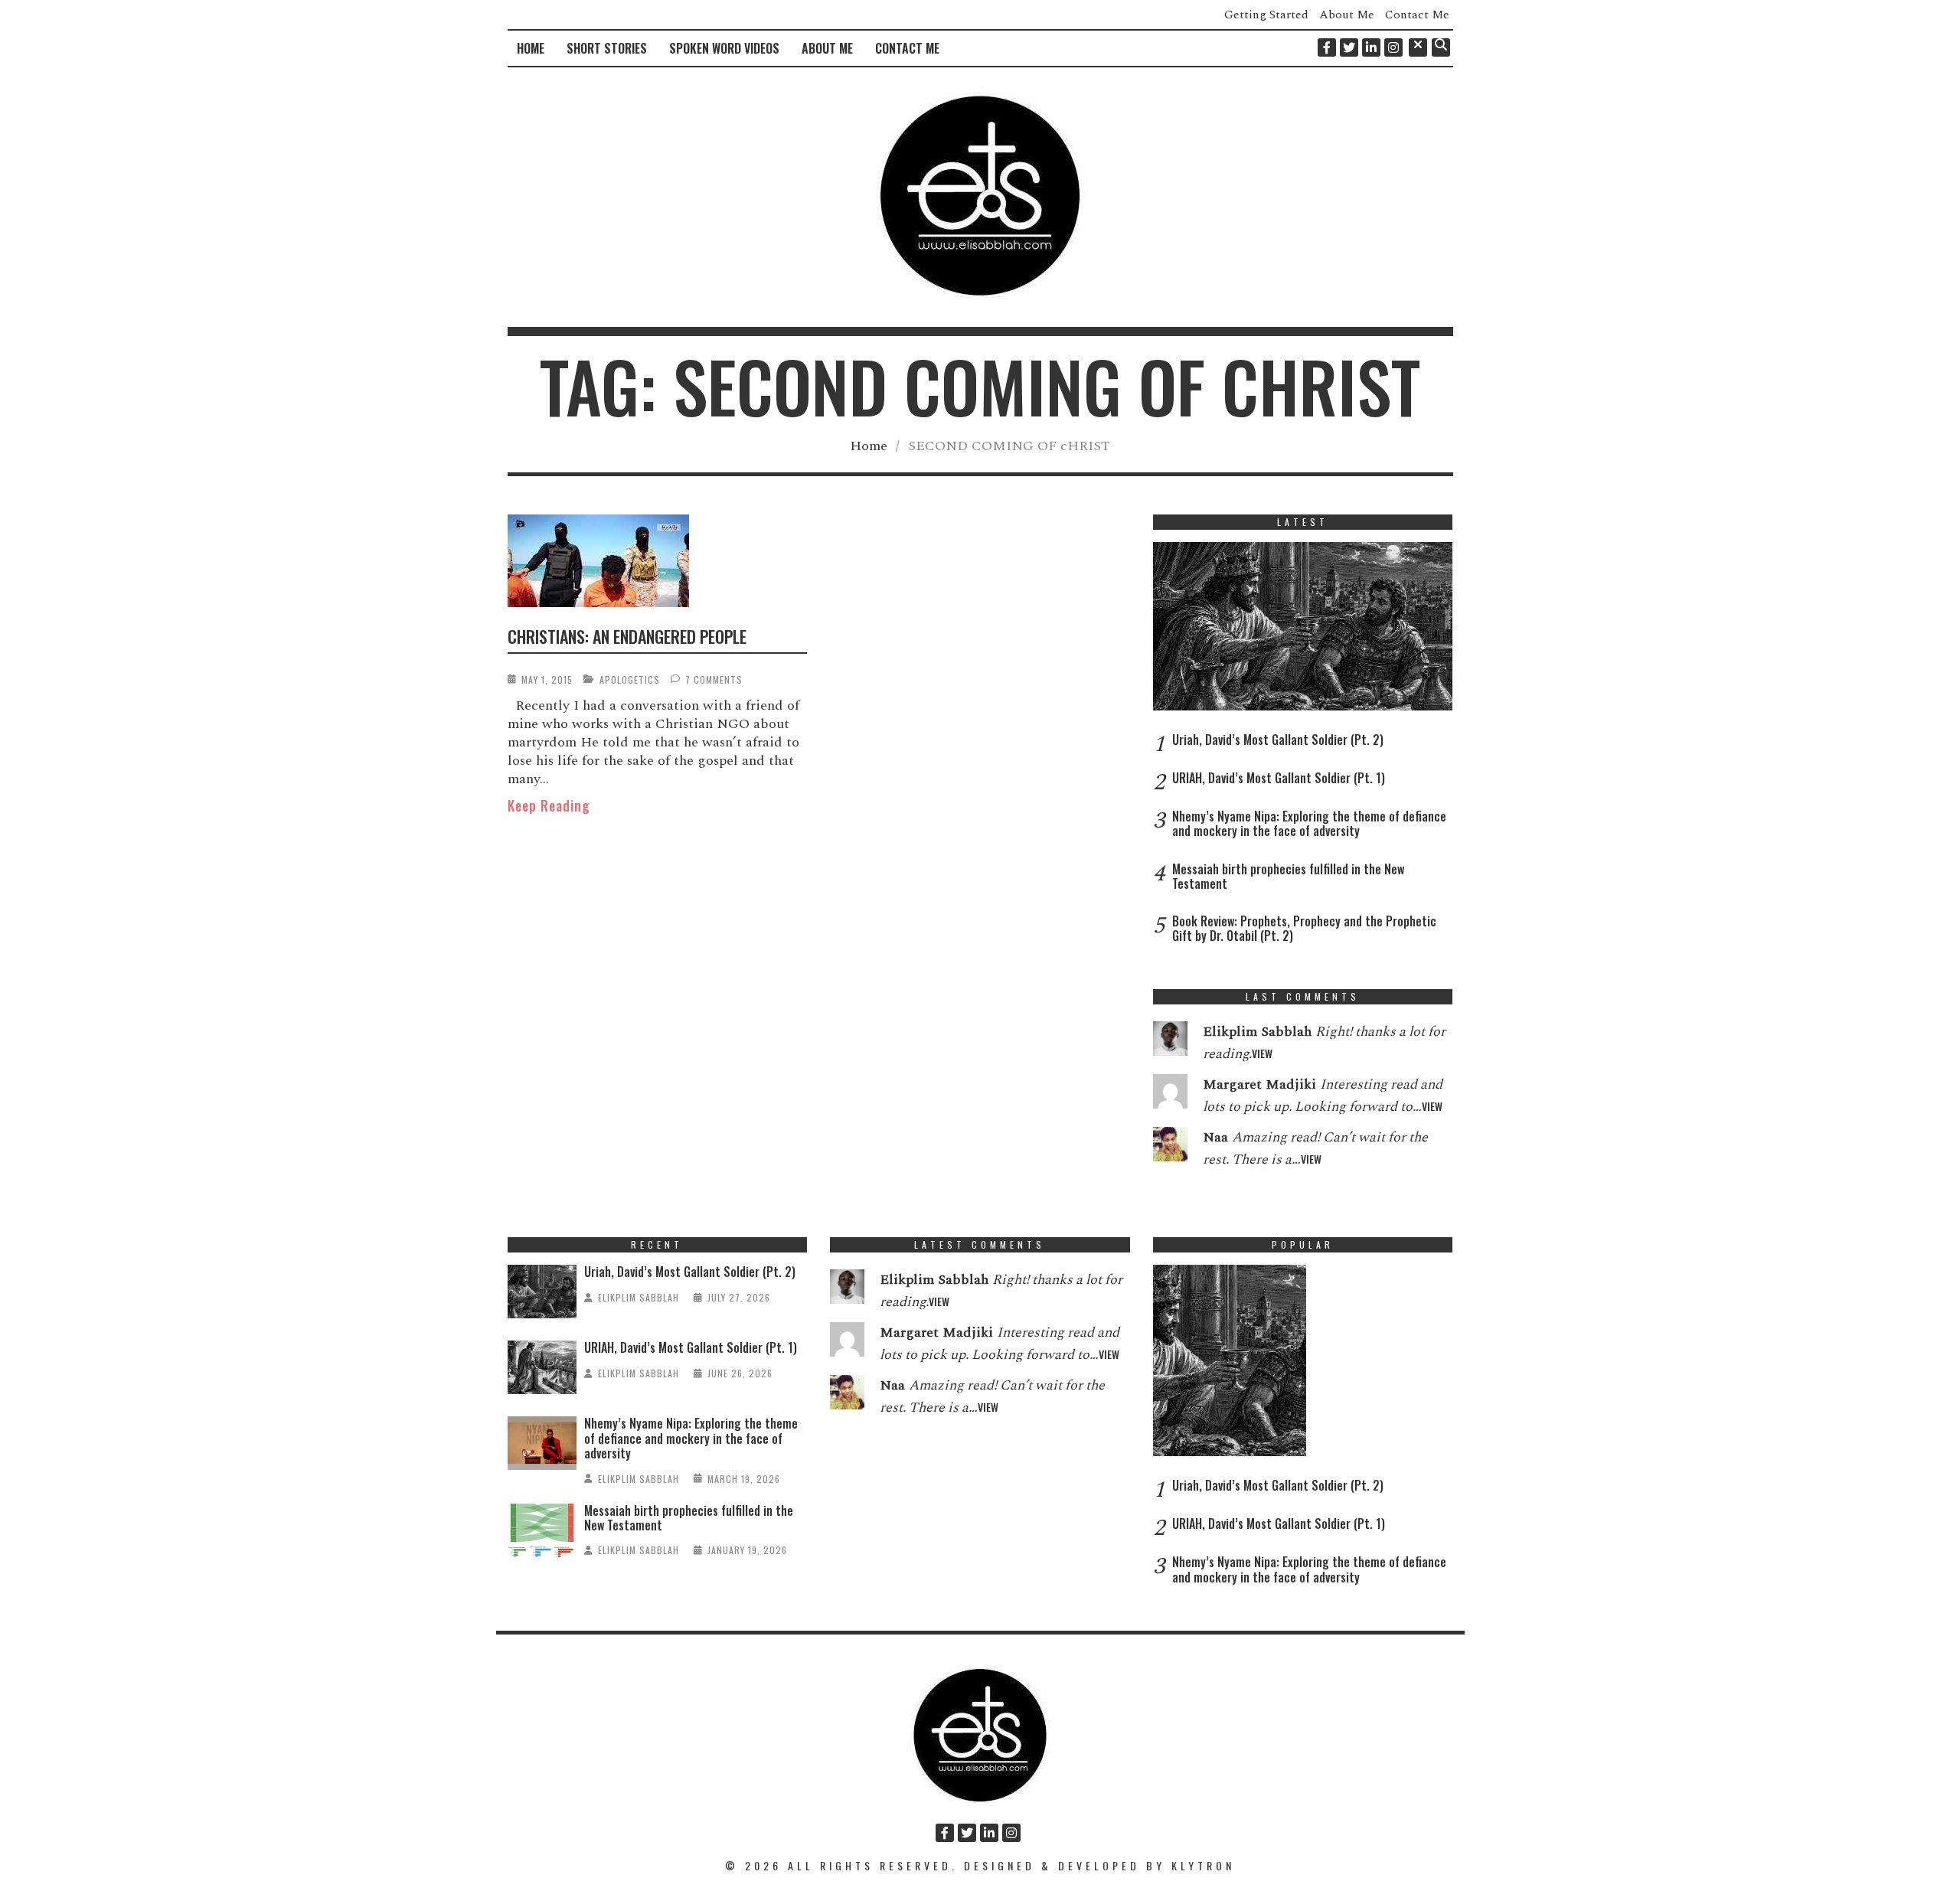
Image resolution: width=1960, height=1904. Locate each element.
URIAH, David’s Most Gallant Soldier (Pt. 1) (1279, 778)
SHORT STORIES (607, 48)
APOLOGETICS (630, 679)
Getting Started (1266, 15)
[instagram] (1393, 47)
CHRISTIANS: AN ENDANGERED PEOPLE (627, 636)
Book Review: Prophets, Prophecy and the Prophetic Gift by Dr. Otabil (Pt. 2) (1304, 928)
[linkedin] (1371, 47)
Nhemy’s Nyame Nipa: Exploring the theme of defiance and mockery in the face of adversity (1309, 823)
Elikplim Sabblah (639, 1297)
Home (531, 48)
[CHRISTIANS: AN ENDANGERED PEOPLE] (658, 563)
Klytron (1203, 1865)
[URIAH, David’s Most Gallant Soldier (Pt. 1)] (542, 1371)
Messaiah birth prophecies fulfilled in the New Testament (1288, 876)
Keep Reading (549, 805)
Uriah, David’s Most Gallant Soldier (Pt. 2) (1278, 740)
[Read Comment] (1170, 1042)
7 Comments (714, 679)
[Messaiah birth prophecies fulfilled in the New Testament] (542, 1534)
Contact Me (1417, 15)
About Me (1347, 15)
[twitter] (1349, 47)
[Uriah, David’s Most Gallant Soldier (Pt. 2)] (1303, 630)
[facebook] (1327, 47)
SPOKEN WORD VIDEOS (724, 48)
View (1262, 1053)
